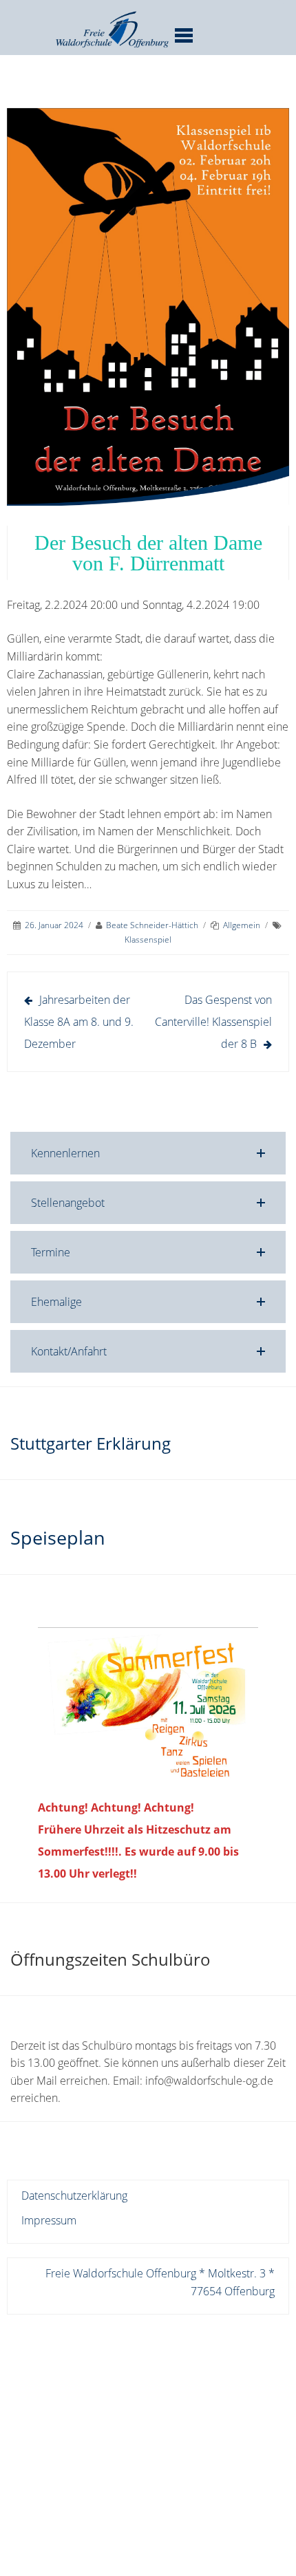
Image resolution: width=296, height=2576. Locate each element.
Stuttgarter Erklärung (91, 1443)
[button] (148, 1153)
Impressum (49, 2220)
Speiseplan (58, 1537)
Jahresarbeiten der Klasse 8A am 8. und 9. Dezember (79, 1022)
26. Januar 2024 (54, 925)
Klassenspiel (148, 940)
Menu (183, 35)
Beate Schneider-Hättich (152, 925)
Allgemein (242, 925)
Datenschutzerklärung (74, 2196)
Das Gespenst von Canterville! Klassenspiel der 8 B (213, 1022)
